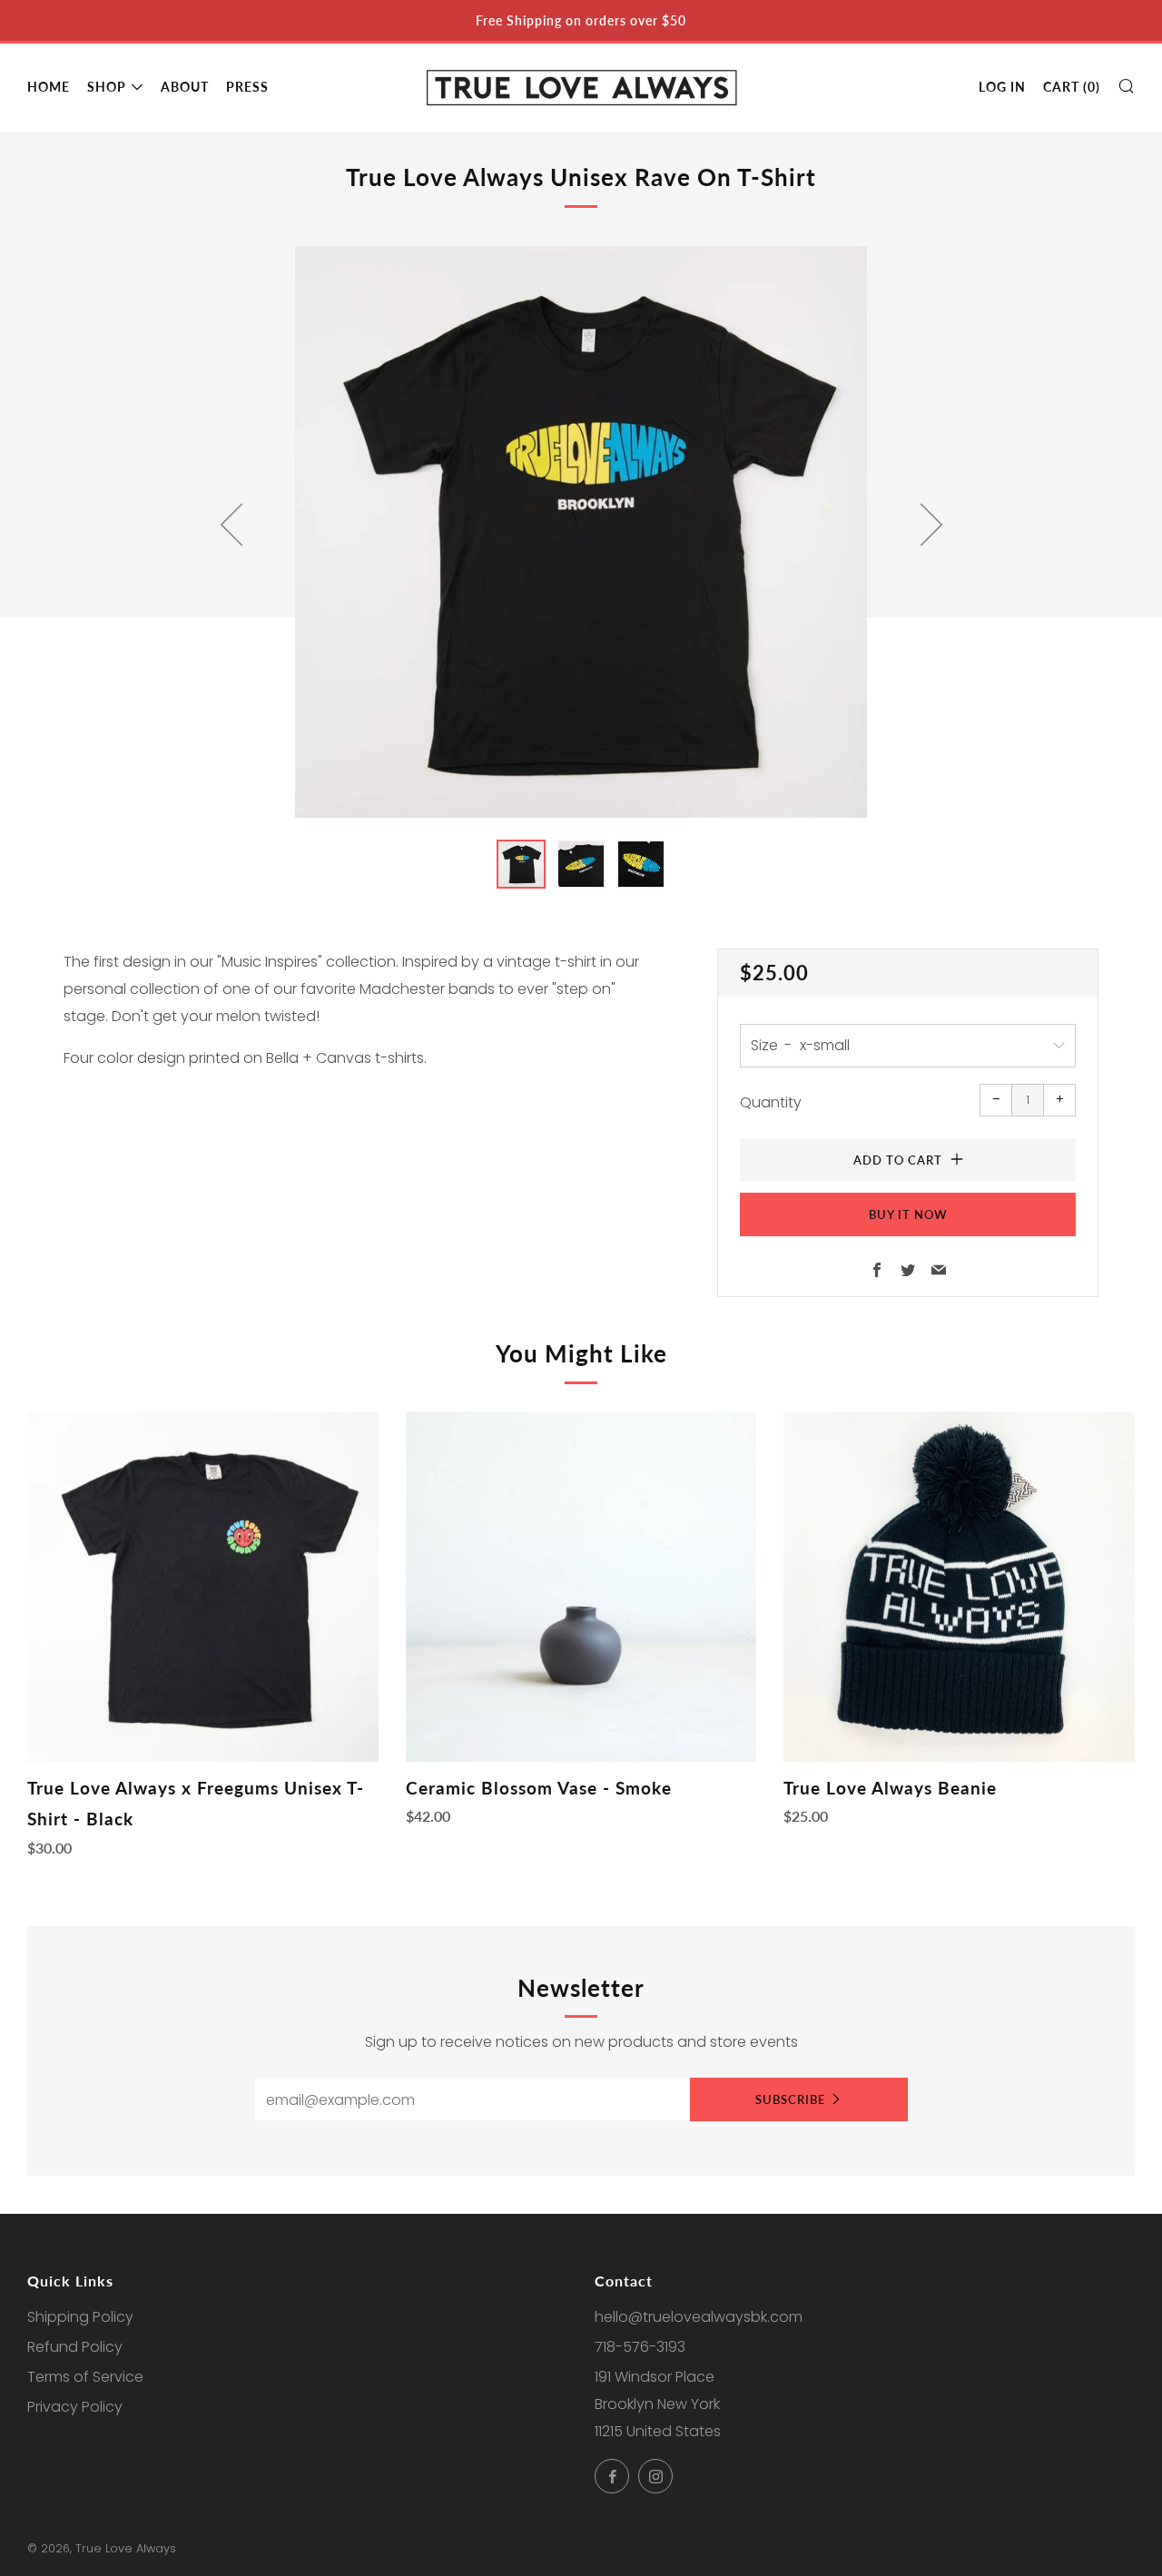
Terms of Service (85, 2377)
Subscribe (790, 2099)
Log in (1002, 87)
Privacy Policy (75, 2407)
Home (49, 87)
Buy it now (908, 1214)
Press (247, 87)
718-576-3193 (640, 2347)
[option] (581, 532)
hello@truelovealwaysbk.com (699, 2317)
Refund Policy (75, 2347)
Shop (107, 87)
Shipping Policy (80, 2317)
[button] (521, 864)
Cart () (1072, 87)
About (185, 87)
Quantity (771, 1102)
